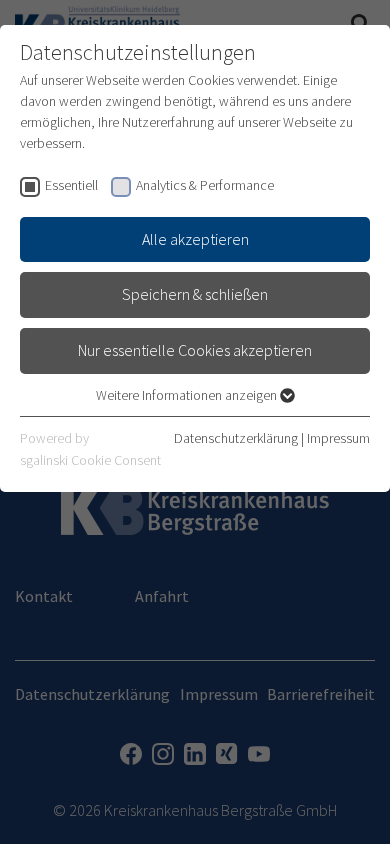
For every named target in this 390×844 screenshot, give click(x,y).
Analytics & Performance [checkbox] (205, 185)
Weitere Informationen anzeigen (188, 395)
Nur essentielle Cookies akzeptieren (195, 350)
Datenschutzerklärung (236, 438)
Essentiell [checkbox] (71, 185)
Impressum (338, 438)
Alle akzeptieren (195, 239)
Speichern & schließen (195, 294)
